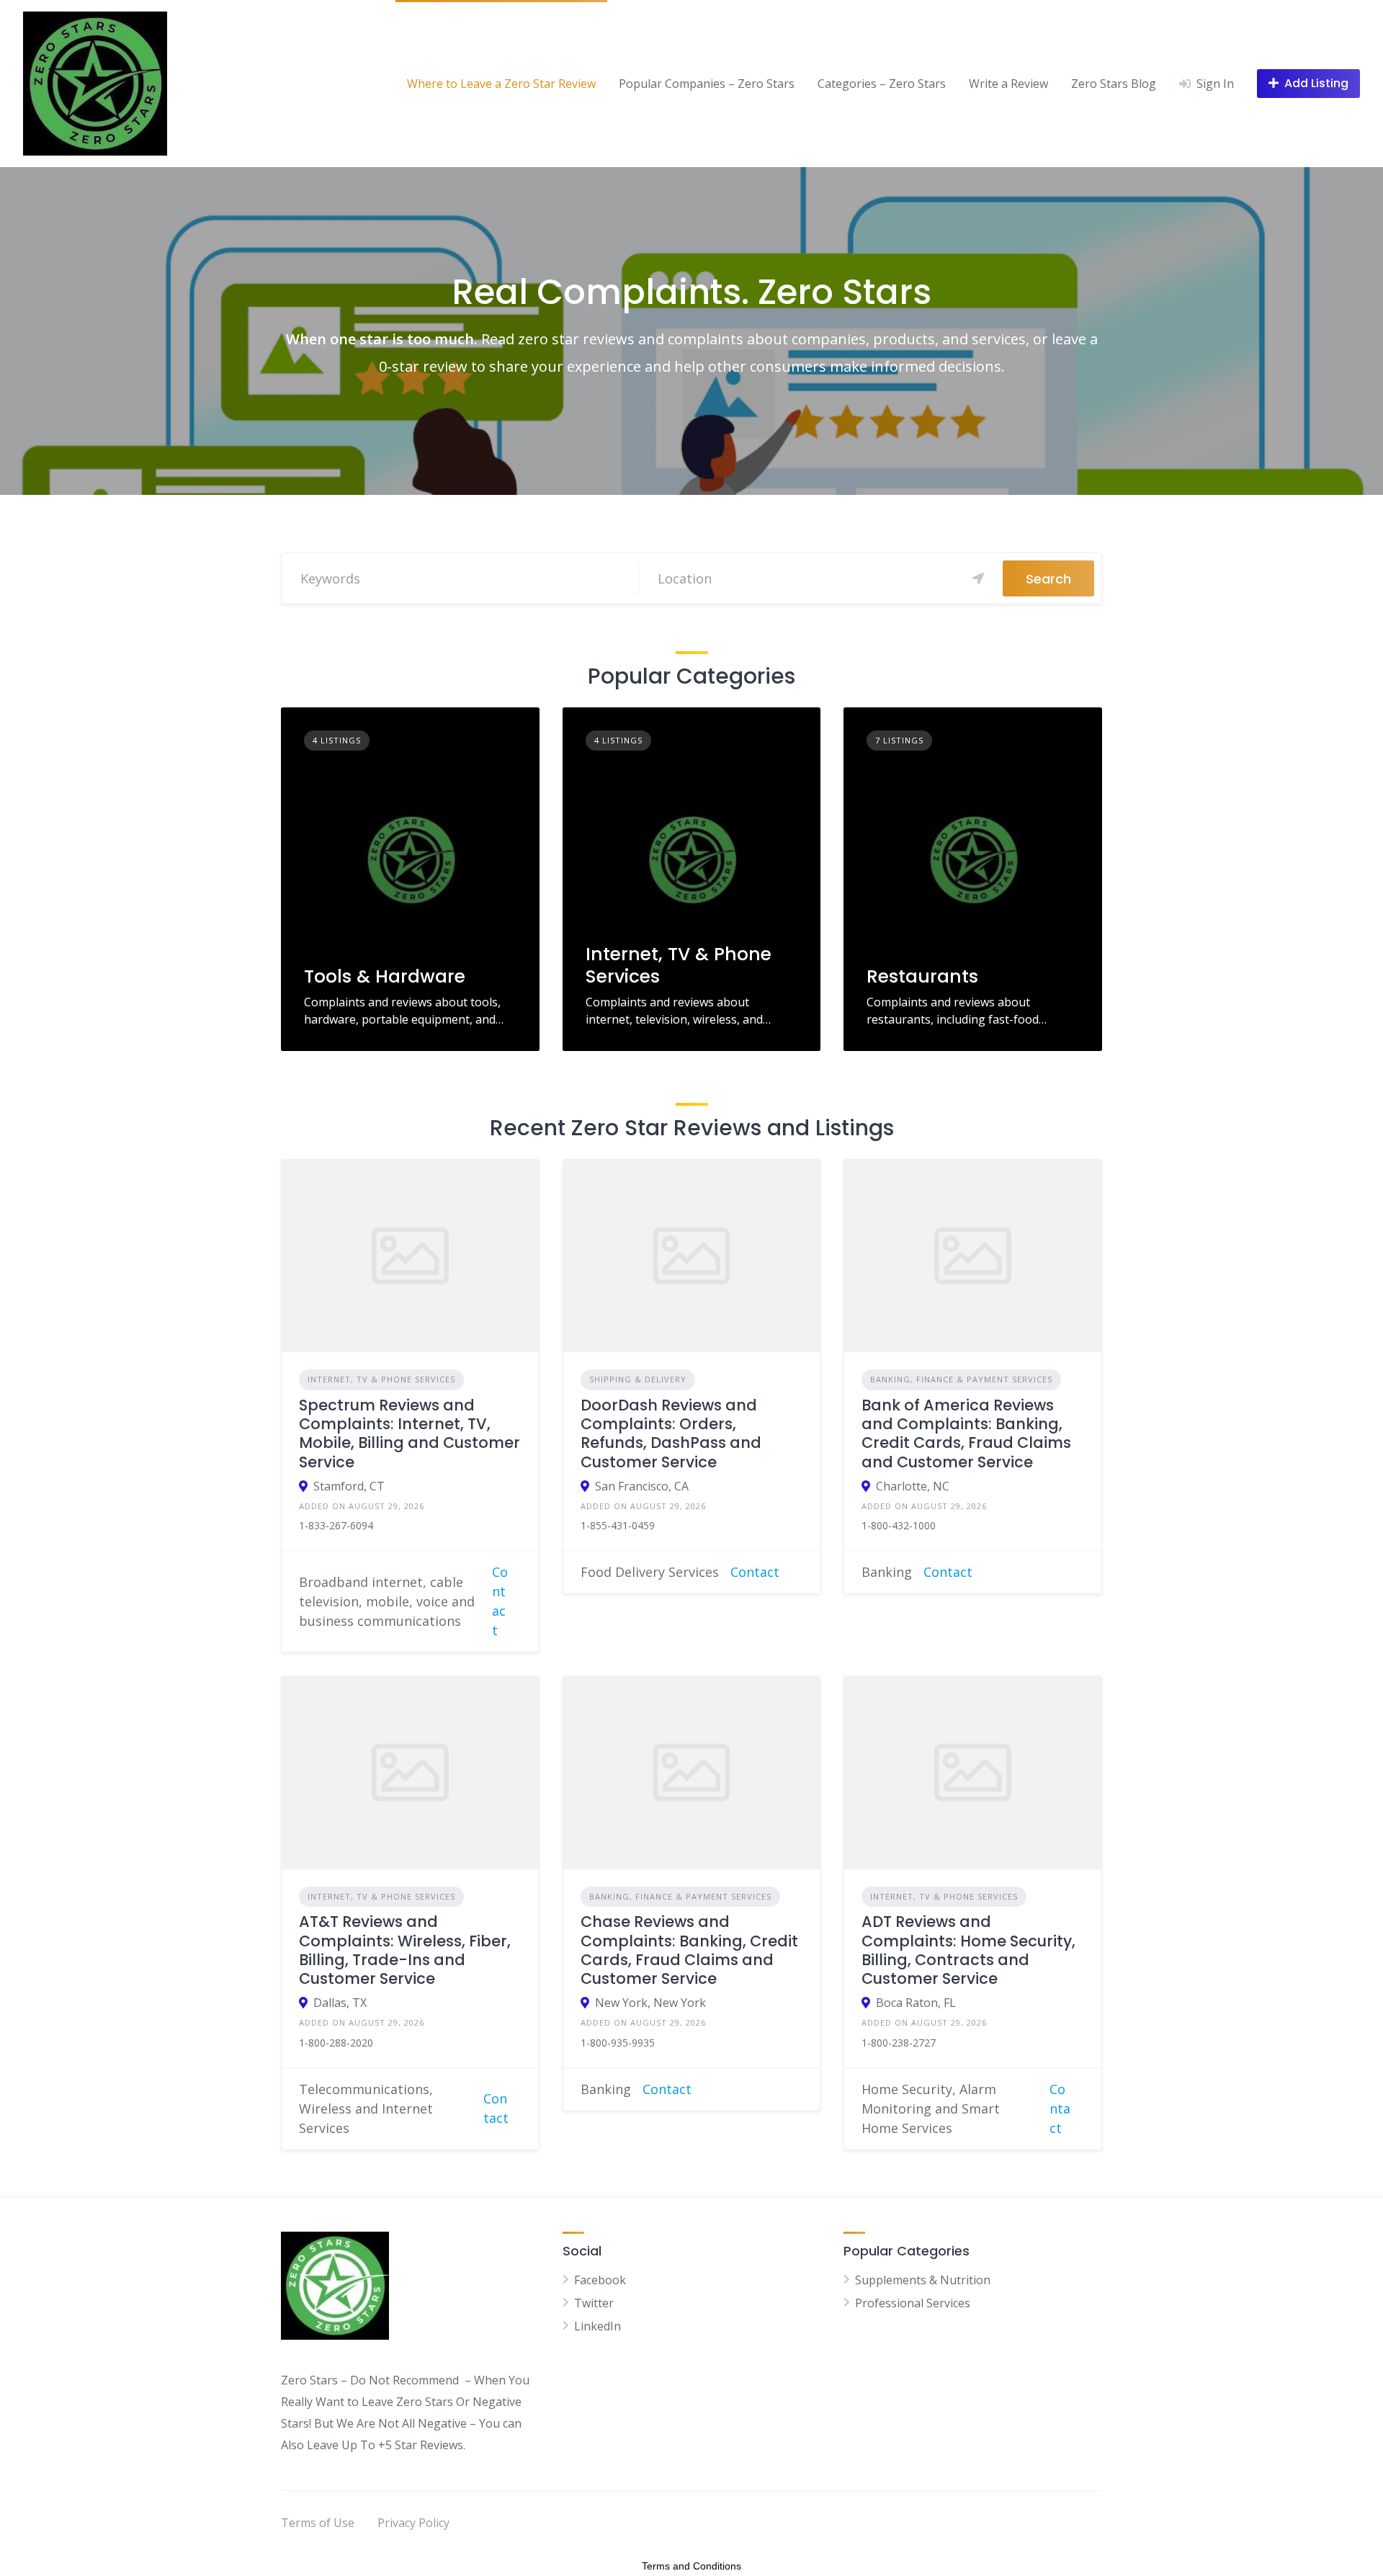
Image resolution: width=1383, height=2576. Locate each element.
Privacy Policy (413, 2523)
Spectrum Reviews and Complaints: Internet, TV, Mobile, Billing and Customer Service (409, 1434)
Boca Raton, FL (916, 2003)
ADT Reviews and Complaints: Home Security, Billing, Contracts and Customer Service (968, 1950)
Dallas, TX (340, 2003)
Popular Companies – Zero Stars (707, 84)
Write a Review (1008, 84)
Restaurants (922, 976)
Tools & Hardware (385, 976)
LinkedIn (597, 2326)
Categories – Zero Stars (882, 84)
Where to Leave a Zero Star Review (501, 84)
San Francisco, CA (642, 1486)
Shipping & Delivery (638, 1379)
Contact (755, 1572)
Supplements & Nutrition (923, 2280)
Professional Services (913, 2303)
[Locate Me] (978, 578)
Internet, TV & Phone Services (679, 965)
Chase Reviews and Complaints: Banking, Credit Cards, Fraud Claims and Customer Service (689, 1950)
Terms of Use (318, 2523)
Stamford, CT (349, 1486)
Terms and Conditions (691, 2566)
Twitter (594, 2303)
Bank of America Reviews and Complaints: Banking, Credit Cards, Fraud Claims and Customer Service (966, 1434)
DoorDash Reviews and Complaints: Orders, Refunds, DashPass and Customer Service (671, 1434)
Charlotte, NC (913, 1486)
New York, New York (650, 2003)
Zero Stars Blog (1114, 84)
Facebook (600, 2280)
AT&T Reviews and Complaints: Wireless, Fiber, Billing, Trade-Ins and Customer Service (405, 1950)
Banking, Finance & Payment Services (961, 1379)
